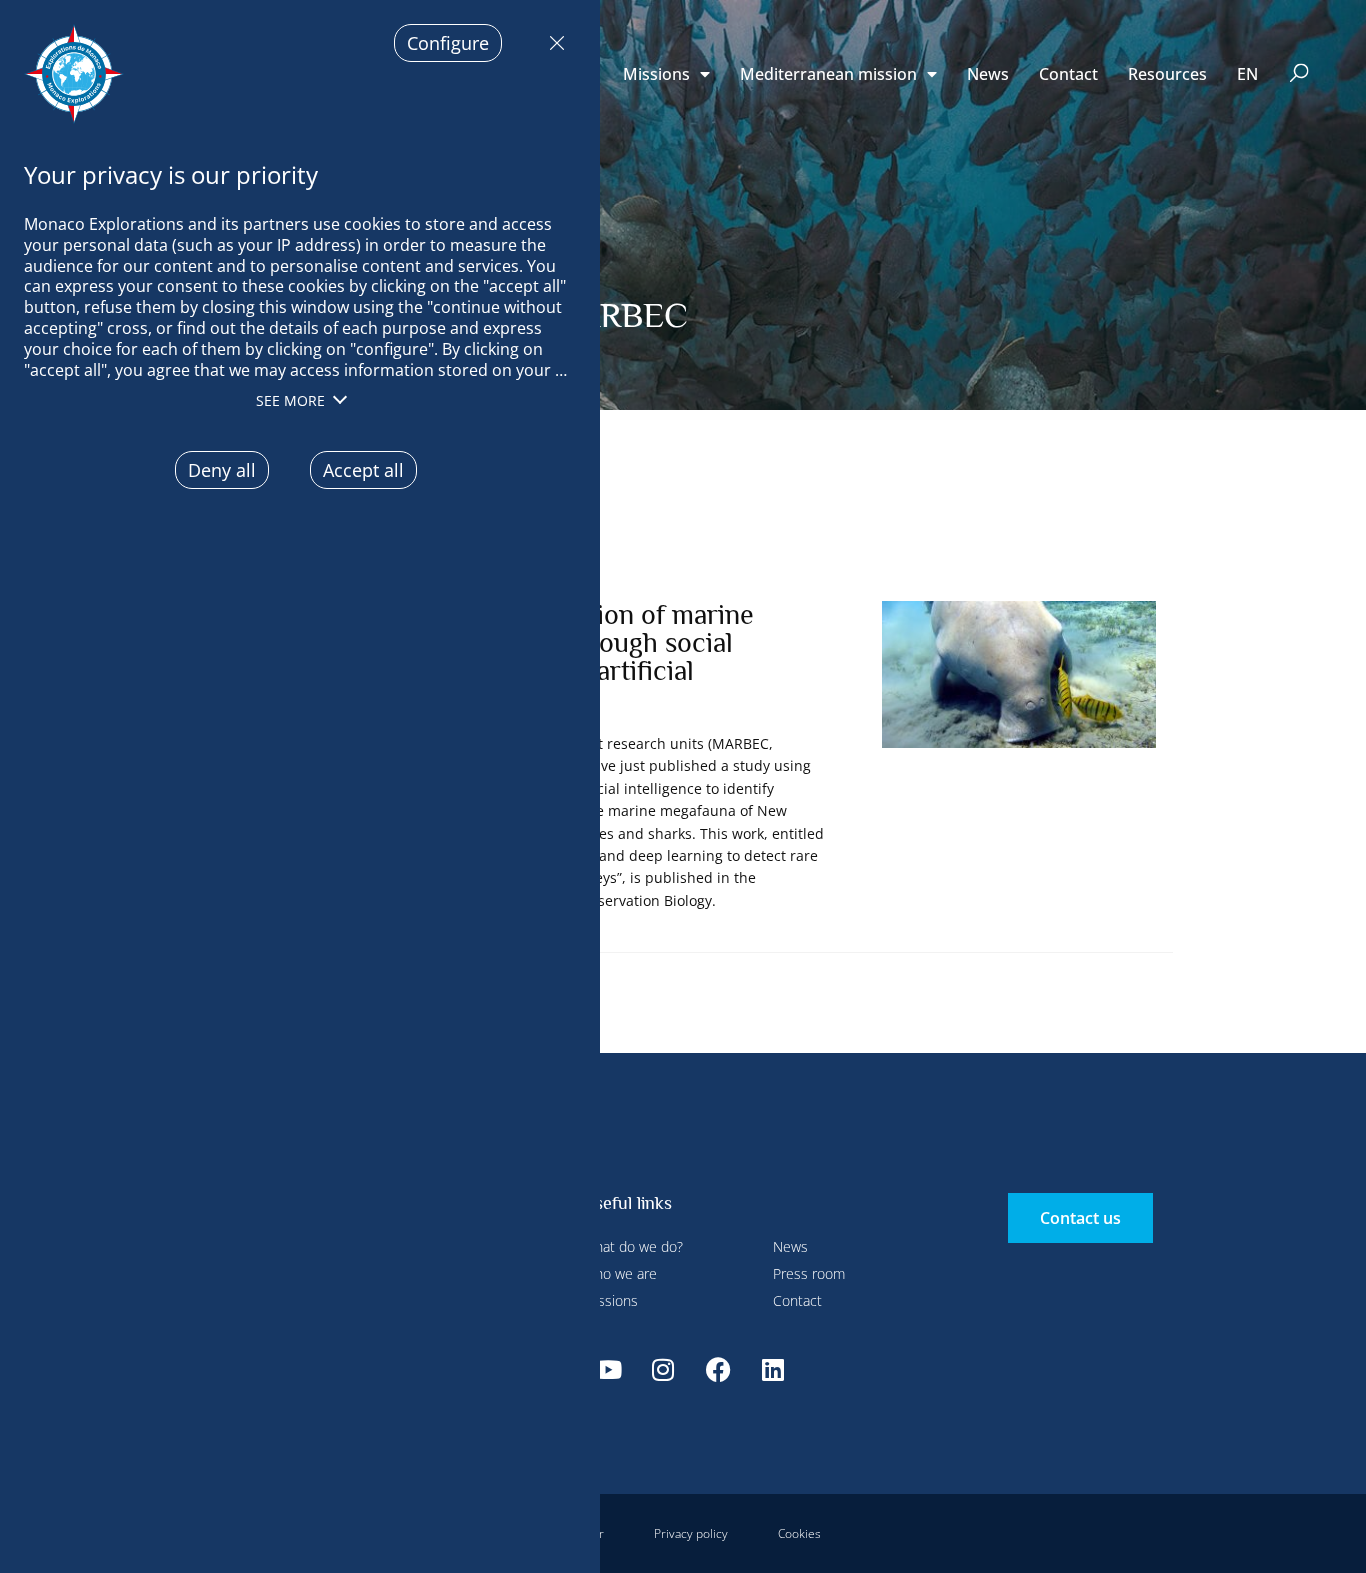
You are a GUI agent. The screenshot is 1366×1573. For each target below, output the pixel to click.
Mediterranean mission (828, 74)
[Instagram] (663, 1369)
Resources (1167, 74)
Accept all (363, 470)
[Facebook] (718, 1369)
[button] (1299, 74)
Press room (809, 1273)
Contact (1068, 74)
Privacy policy (691, 1533)
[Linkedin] (773, 1369)
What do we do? (633, 1246)
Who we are (620, 1273)
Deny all (552, 43)
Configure (448, 43)
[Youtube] (608, 1369)
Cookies (799, 1533)
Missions (656, 74)
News (988, 74)
